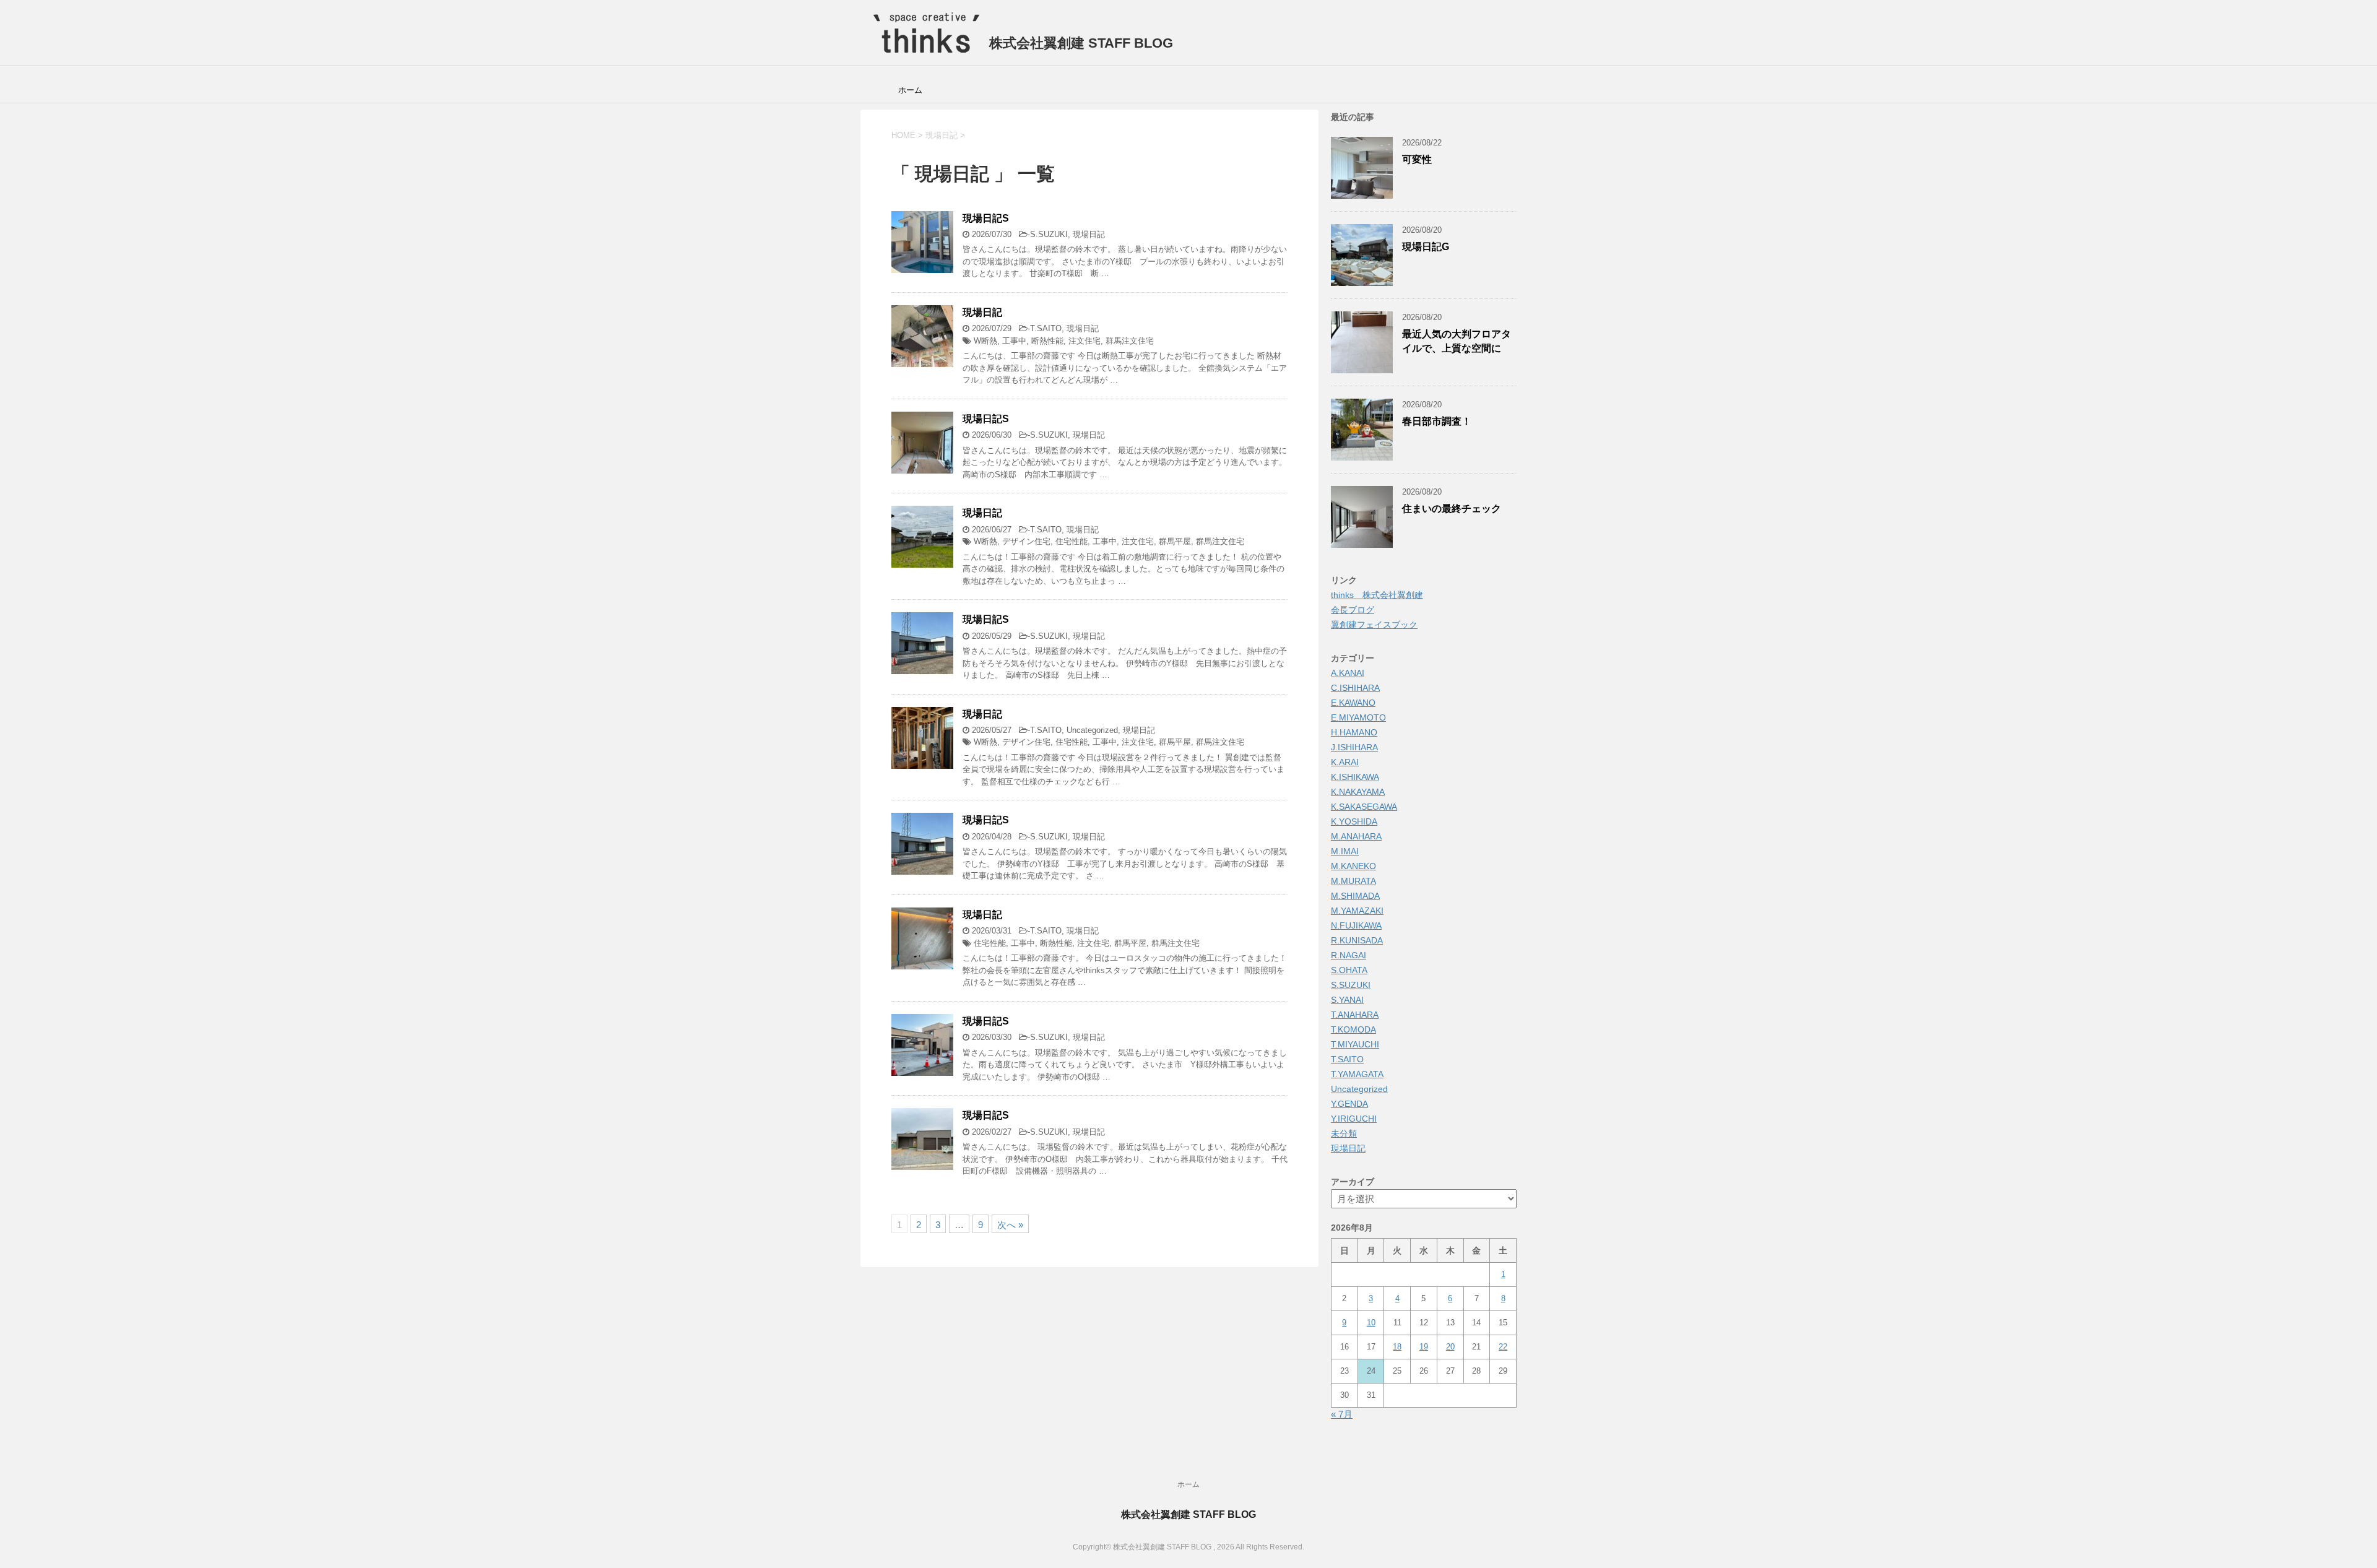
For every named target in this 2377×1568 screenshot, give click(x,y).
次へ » (1010, 1225)
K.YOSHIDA (1354, 821)
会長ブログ (1353, 610)
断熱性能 (1047, 341)
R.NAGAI (1349, 955)
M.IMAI (1345, 851)
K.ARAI (1345, 762)
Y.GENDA (1349, 1104)
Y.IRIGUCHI (1354, 1119)
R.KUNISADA (1357, 940)
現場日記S (986, 218)
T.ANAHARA (1355, 1015)
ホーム (910, 90)
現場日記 (1089, 234)
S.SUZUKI (1049, 234)
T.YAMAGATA (1357, 1074)
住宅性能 (1072, 541)
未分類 (1344, 1133)
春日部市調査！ (1437, 421)
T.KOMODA (1353, 1029)
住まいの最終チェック (1452, 509)
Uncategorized (1092, 730)
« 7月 (1342, 1414)
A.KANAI (1348, 673)
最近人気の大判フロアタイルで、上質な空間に (1457, 341)
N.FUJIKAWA (1356, 925)
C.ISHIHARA (1355, 688)
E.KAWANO (1353, 703)
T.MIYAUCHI (1355, 1044)
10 (1371, 1323)
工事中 (1014, 341)
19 (1424, 1347)
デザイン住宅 (1026, 541)
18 (1397, 1347)
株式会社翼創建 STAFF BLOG (1079, 43)
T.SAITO (1046, 328)
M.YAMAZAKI (1357, 911)
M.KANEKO (1353, 866)
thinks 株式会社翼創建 (1377, 595)
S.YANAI (1347, 1000)
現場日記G (1426, 247)
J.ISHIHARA (1354, 747)
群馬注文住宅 (1130, 341)
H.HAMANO (1354, 732)
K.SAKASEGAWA (1364, 807)
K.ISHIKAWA (1355, 777)
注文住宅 (1085, 341)
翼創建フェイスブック (1374, 625)
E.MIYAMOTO (1358, 717)
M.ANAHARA (1356, 836)
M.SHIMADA (1355, 896)
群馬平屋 (1175, 541)
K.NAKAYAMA (1358, 792)
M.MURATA (1353, 881)
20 (1450, 1347)
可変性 (1417, 159)
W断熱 (985, 341)
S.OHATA (1349, 970)
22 (1503, 1347)
